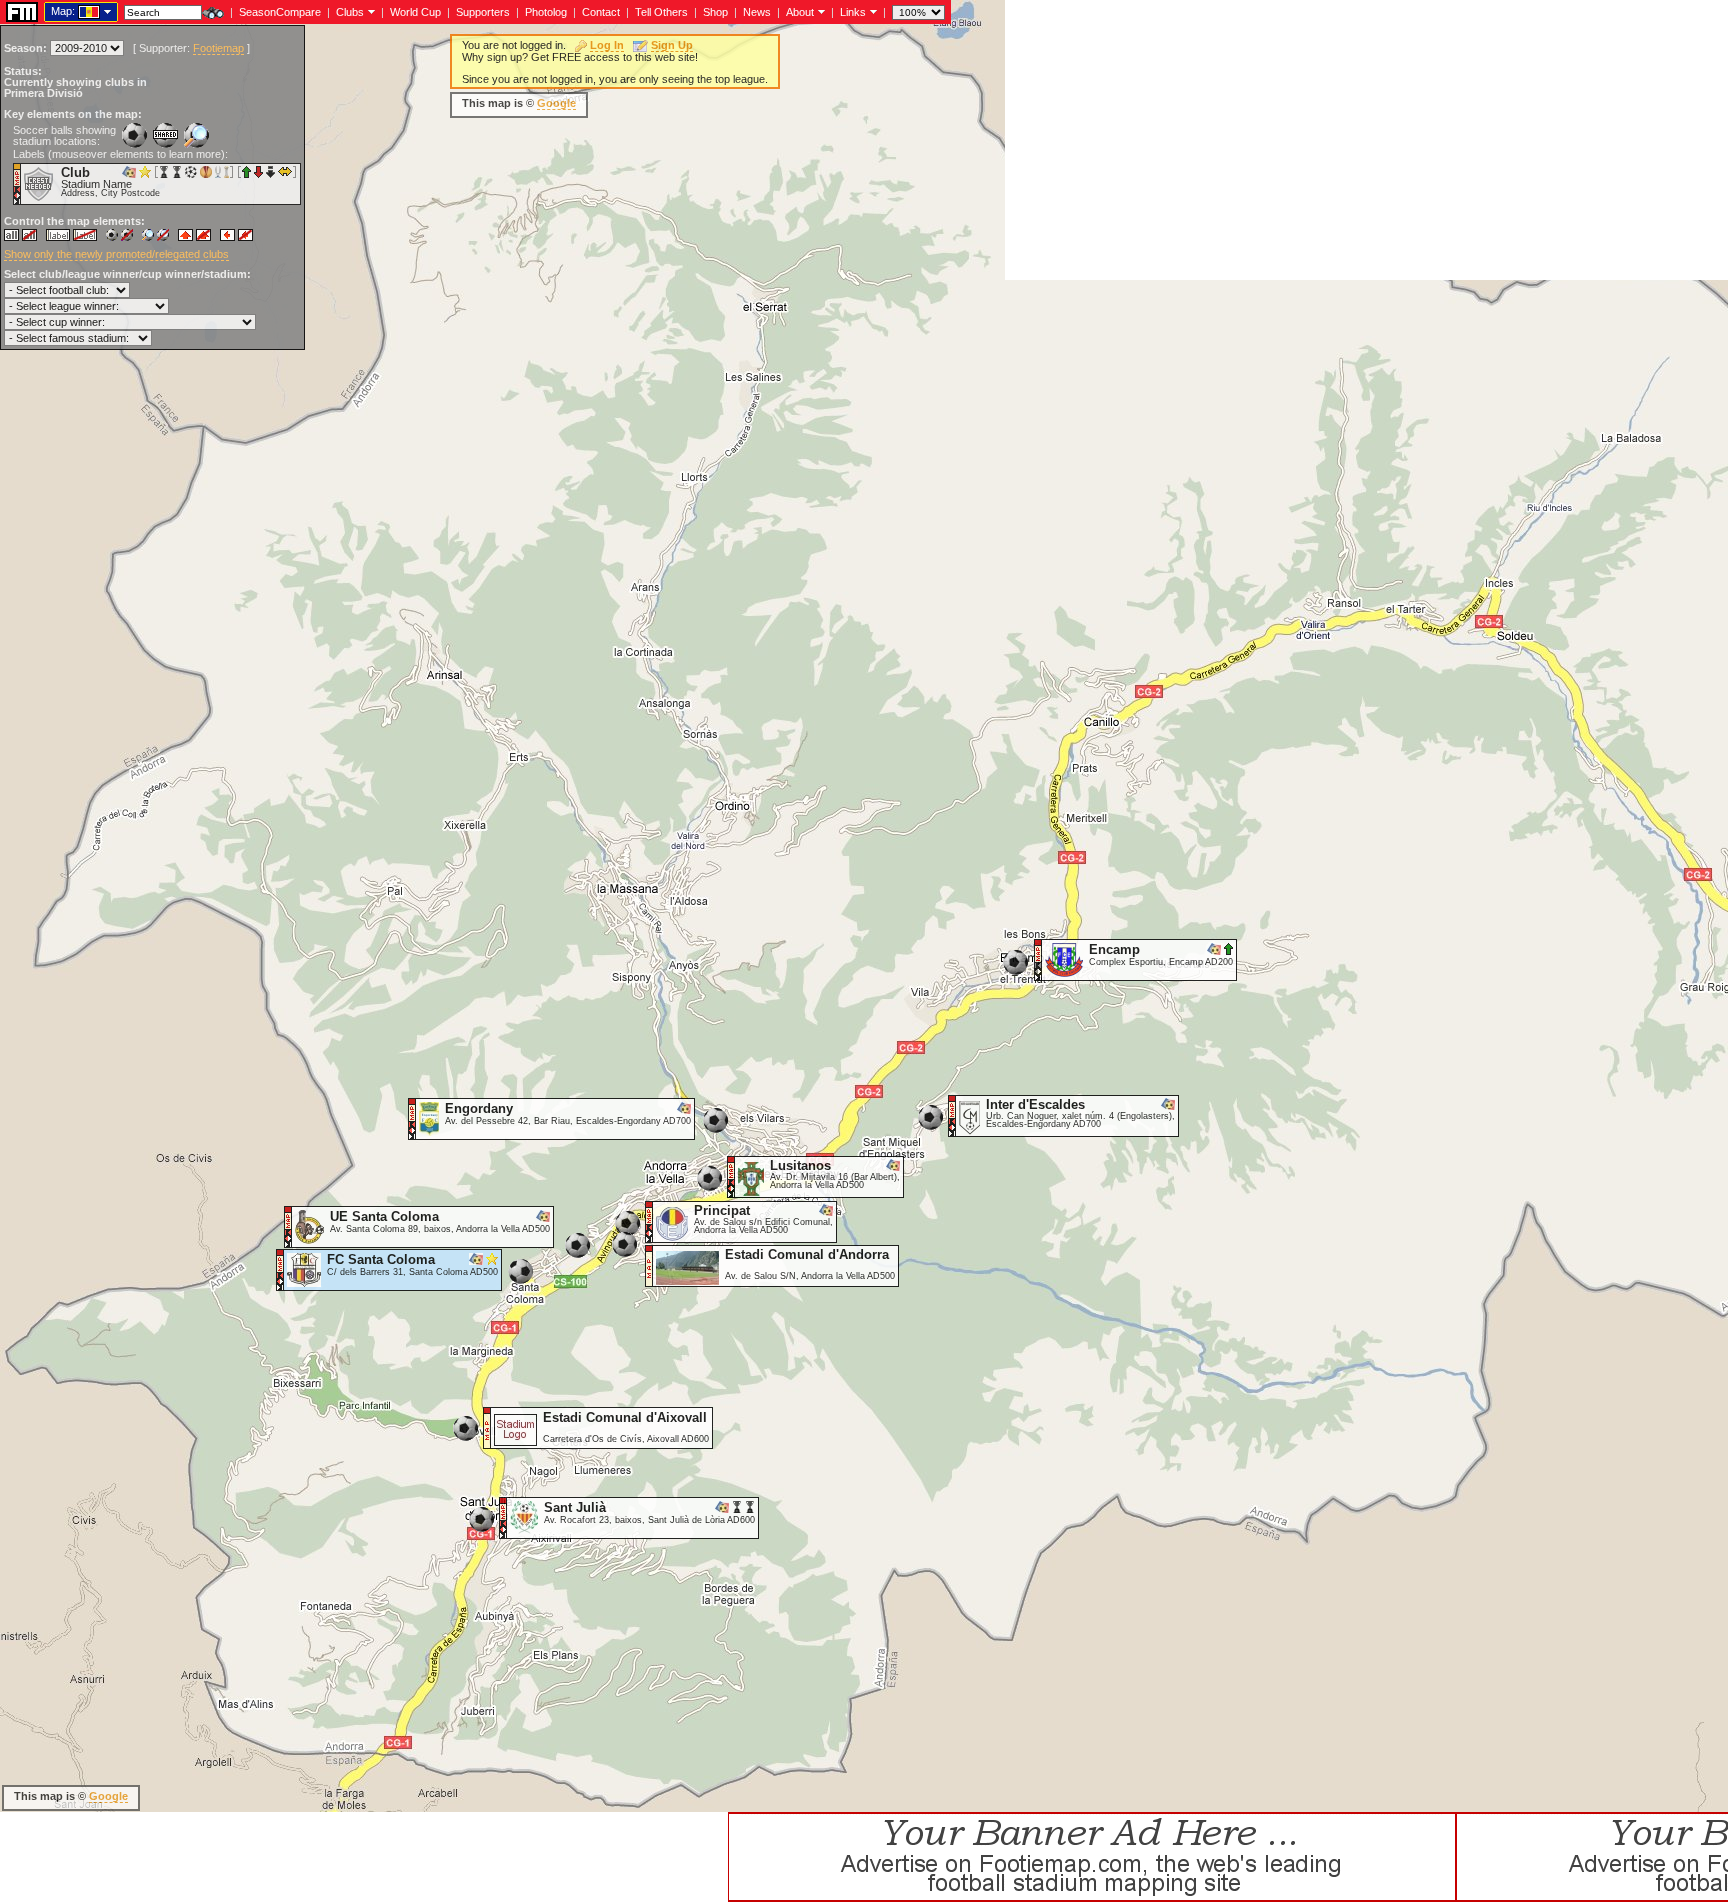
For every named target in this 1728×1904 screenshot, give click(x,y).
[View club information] (369, 11)
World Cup (415, 12)
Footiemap (218, 48)
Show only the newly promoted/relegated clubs (116, 254)
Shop (715, 12)
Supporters (483, 12)
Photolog (546, 12)
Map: (63, 11)
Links (853, 12)
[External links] (871, 11)
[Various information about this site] (819, 11)
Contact (601, 12)
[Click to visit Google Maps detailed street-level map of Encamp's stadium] (1038, 959)
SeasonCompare (280, 12)
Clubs (350, 12)
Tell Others (661, 12)
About (800, 12)
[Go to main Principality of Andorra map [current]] (76, 11)
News (757, 12)
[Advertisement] (1366, 140)
